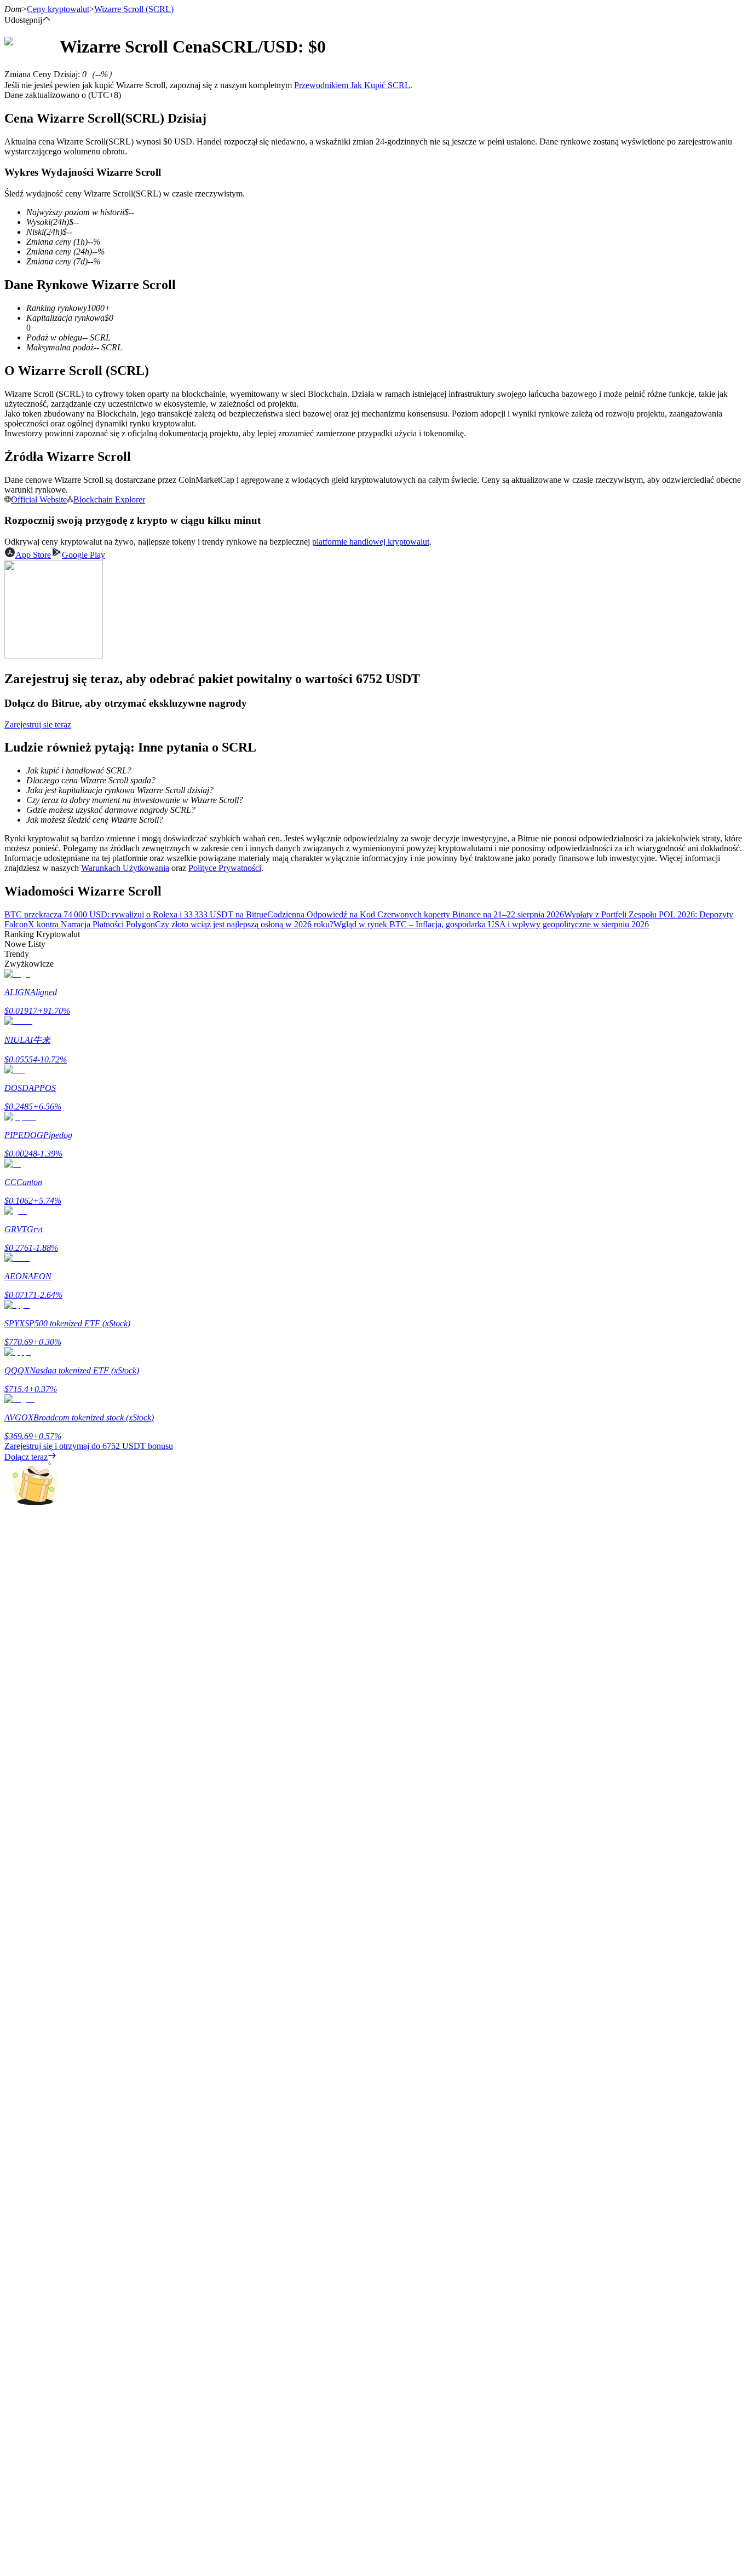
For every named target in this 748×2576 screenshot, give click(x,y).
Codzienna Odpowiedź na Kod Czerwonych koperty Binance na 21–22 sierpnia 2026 (416, 914)
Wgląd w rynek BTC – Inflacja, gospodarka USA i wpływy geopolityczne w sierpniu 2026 (491, 924)
